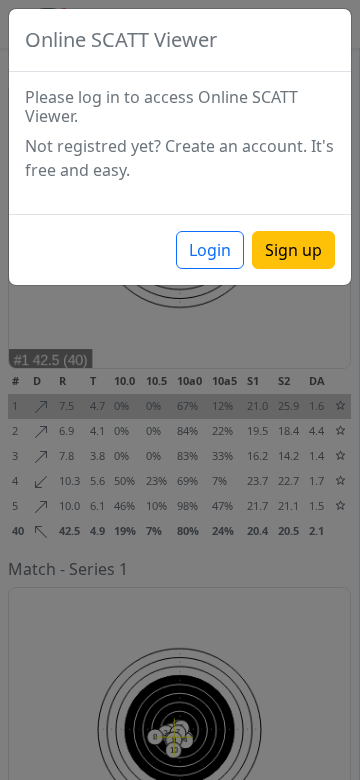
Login (210, 250)
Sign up (293, 250)
